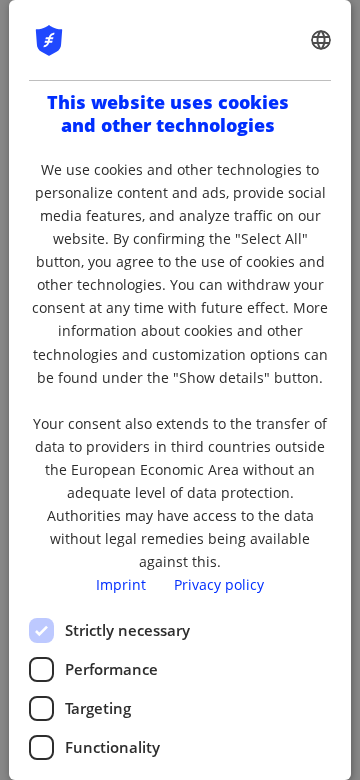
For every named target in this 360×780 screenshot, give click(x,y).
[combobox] (321, 40)
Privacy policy (219, 584)
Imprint (121, 584)
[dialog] (180, 390)
